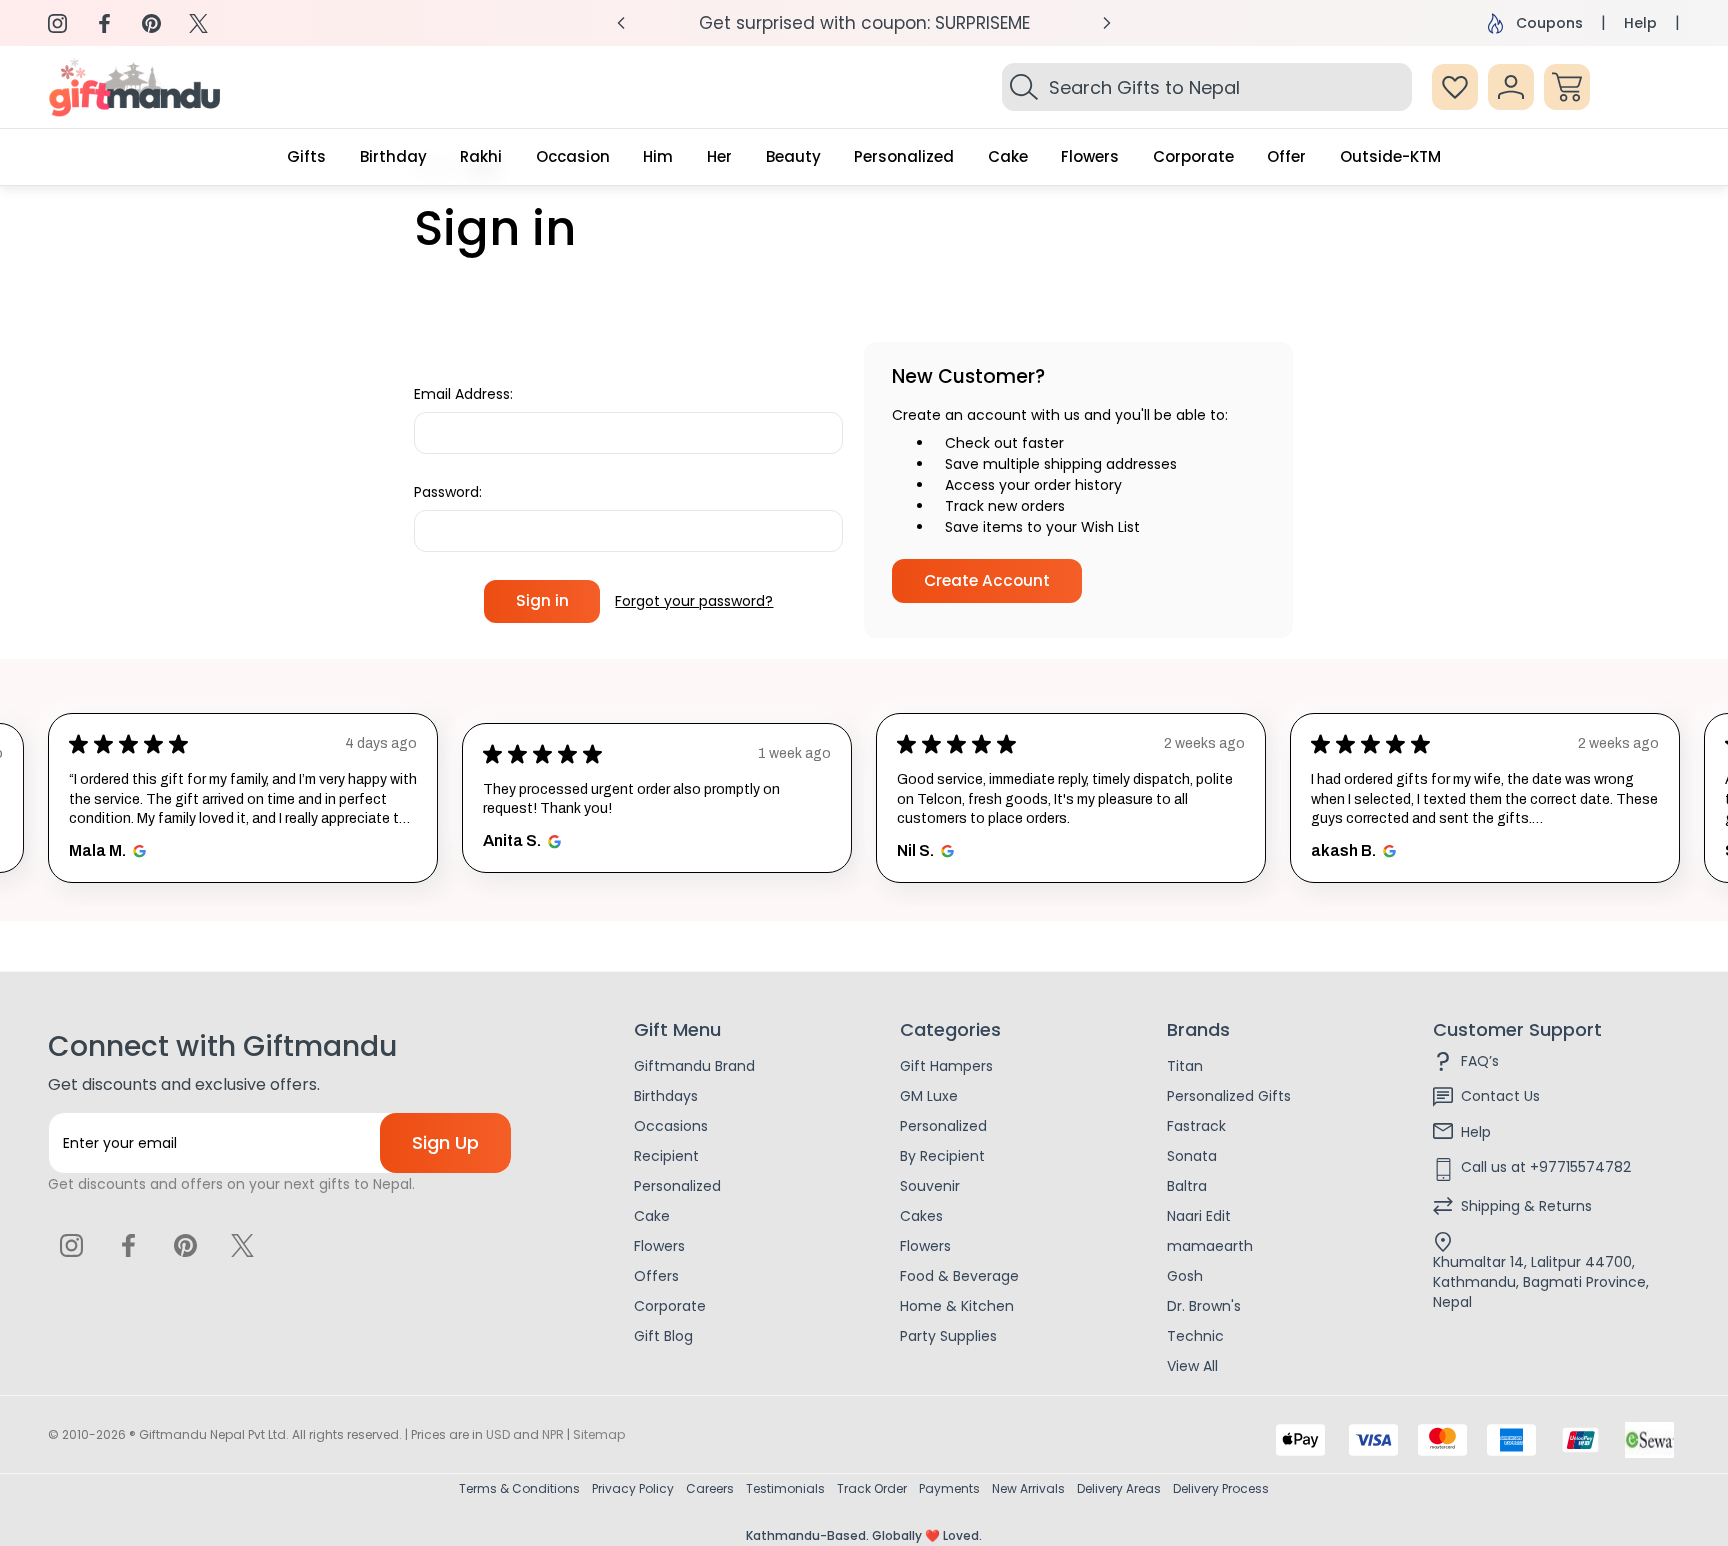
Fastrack (1196, 1126)
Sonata (1192, 1156)
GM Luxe (929, 1096)
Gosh (1185, 1276)
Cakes (921, 1216)
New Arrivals (1028, 1488)
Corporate (670, 1306)
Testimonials (785, 1488)
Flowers (659, 1246)
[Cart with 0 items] (1567, 87)
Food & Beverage (959, 1276)
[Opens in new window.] (136, 851)
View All (1192, 1366)
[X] (198, 23)
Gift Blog (663, 1336)
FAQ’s (1480, 1061)
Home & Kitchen (957, 1306)
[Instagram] (57, 23)
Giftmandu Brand (694, 1066)
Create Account (987, 580)
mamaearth (1210, 1246)
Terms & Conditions (519, 1488)
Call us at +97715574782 (1546, 1167)
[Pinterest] (151, 23)
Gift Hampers (946, 1066)
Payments (949, 1488)
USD (498, 1434)
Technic (1195, 1336)
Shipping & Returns (1526, 1206)
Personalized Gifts (1229, 1096)
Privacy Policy (633, 1488)
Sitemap (599, 1434)
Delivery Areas (1119, 1488)
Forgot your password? (694, 601)
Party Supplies (948, 1336)
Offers (656, 1276)
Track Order (872, 1488)
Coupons (1549, 23)
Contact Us (1500, 1096)
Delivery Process (1221, 1488)
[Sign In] (1511, 87)
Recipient (666, 1156)
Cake (652, 1216)
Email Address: (463, 394)
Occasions (671, 1126)
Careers (710, 1488)
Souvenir (930, 1186)
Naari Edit (1199, 1216)
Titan (1185, 1066)
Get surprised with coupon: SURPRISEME (864, 23)
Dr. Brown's (1204, 1306)
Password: (448, 492)
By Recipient (942, 1156)
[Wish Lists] (1455, 87)
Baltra (1187, 1186)
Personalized (677, 1186)
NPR (553, 1434)
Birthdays (666, 1096)
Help (1640, 23)
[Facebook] (104, 23)
